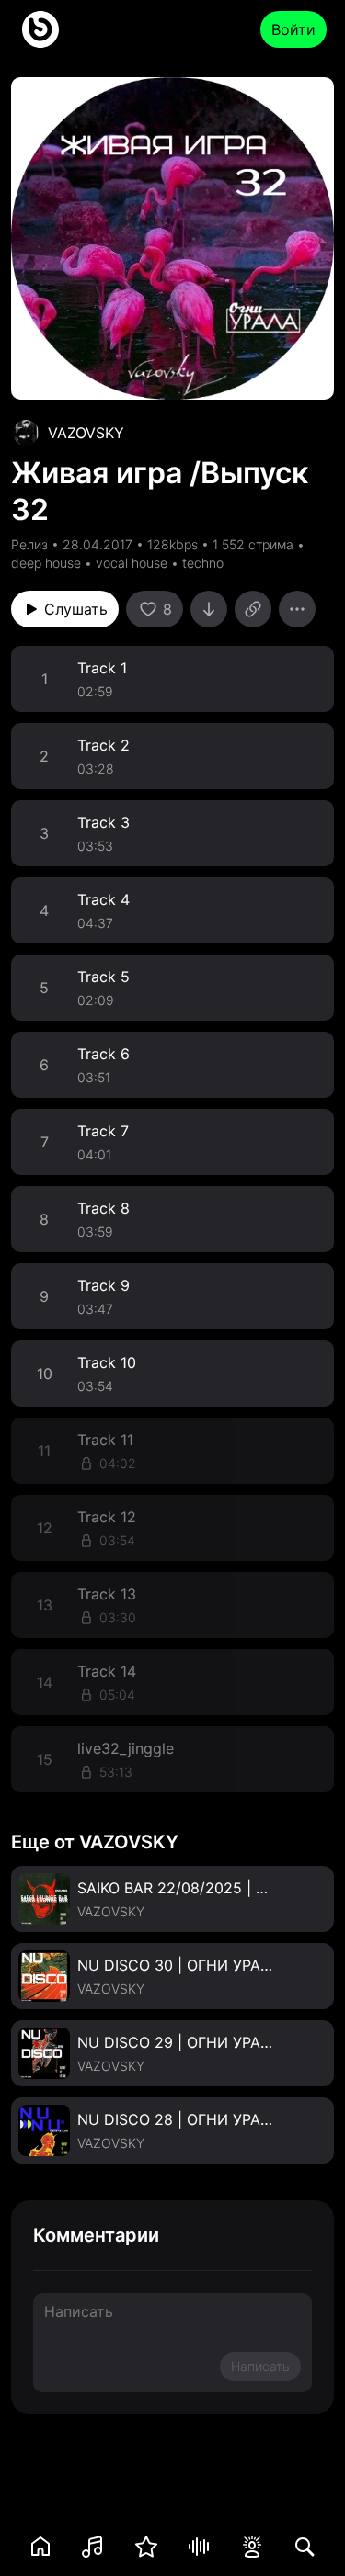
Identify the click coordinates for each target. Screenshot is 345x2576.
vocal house (132, 563)
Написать (260, 2366)
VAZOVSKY (86, 433)
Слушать (76, 609)
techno (203, 563)
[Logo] (40, 29)
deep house (46, 563)
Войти (293, 29)
